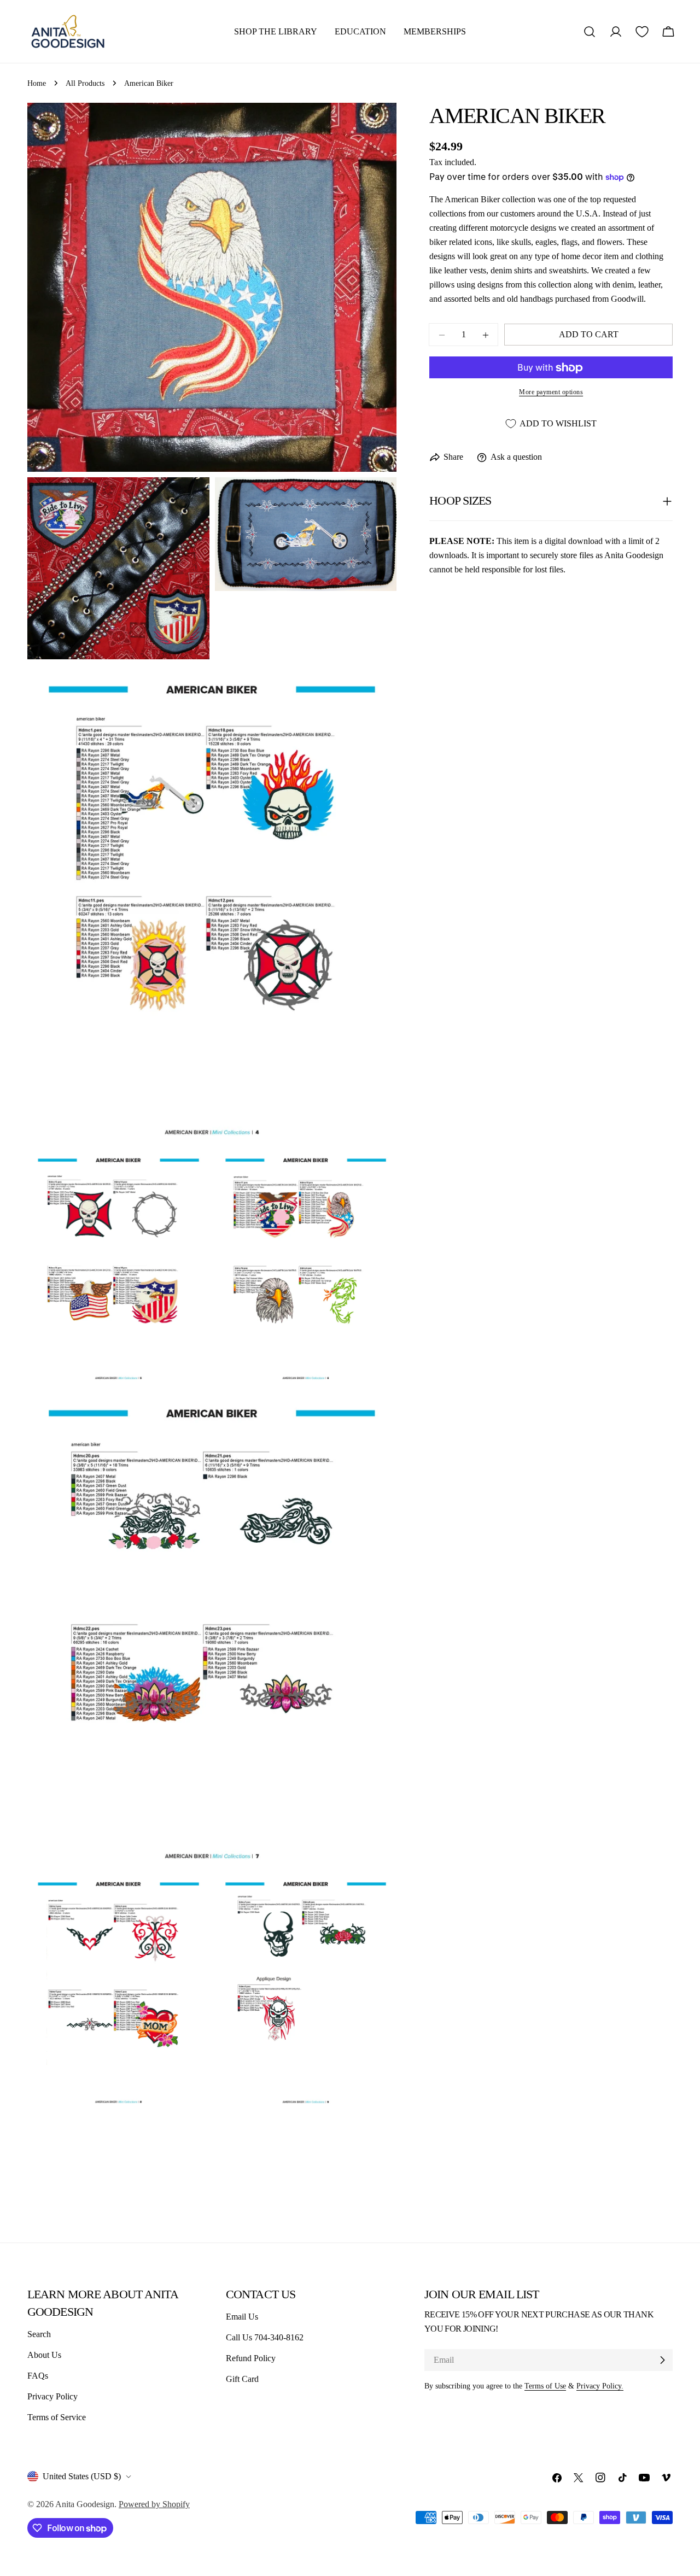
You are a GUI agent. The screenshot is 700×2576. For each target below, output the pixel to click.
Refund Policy (251, 2358)
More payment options (551, 393)
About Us (44, 2355)
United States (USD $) (82, 2476)
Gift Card (242, 2379)
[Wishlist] (642, 32)
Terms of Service (57, 2417)
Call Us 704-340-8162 (265, 2337)
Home (37, 83)
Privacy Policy (52, 2396)
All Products (85, 83)
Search (39, 2334)
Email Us (242, 2317)
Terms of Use (545, 2386)
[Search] (590, 32)
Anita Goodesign (85, 2504)
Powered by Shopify (154, 2504)
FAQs (38, 2376)
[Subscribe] (662, 2360)
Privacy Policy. (600, 2386)
